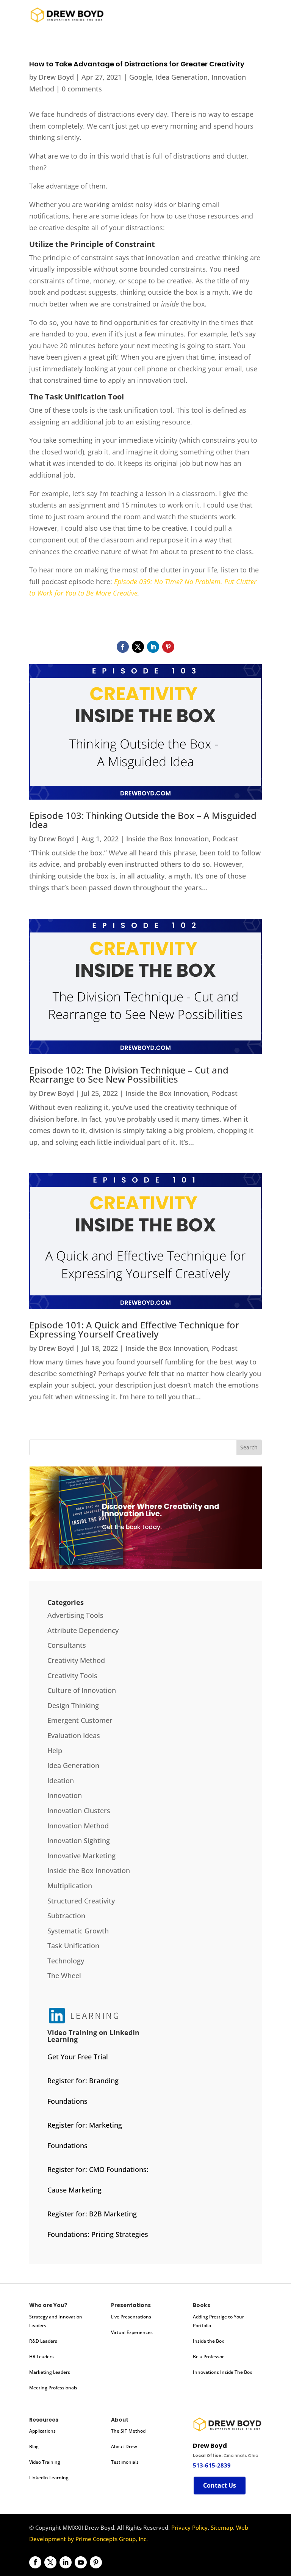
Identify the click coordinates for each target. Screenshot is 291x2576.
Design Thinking (73, 1705)
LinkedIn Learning (49, 2478)
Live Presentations (131, 2317)
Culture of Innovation (82, 1690)
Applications (42, 2431)
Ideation (61, 1781)
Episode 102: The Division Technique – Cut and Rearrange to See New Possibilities (129, 1074)
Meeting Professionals (53, 2388)
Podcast (225, 839)
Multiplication (70, 1886)
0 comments (82, 89)
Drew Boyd (56, 77)
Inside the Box (208, 2341)
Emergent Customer (80, 1720)
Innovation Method (78, 1826)
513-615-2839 (212, 2465)
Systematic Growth (78, 1931)
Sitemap (222, 2527)
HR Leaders (41, 2357)
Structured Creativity (81, 1901)
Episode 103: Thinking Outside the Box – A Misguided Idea (143, 820)
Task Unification (73, 1946)
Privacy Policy (189, 2527)
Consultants (67, 1645)
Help (55, 1751)
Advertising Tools (75, 1615)
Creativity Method (76, 1660)
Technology (66, 1961)
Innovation (65, 1795)
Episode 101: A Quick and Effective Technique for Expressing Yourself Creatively (134, 1329)
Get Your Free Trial (78, 2057)
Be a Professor (208, 2357)
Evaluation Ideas (74, 1735)
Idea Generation (182, 77)
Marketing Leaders (50, 2372)
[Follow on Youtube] (81, 2562)
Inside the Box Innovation (167, 839)
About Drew (124, 2446)
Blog (34, 2446)
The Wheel (64, 1976)
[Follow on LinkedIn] (153, 647)
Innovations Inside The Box (222, 2372)
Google (141, 77)
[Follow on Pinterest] (168, 647)
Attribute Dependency (83, 1630)
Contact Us (220, 2485)
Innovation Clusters (79, 1811)
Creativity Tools (72, 1675)
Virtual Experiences (132, 2332)
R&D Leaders (43, 2341)
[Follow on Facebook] (123, 647)
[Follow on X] (138, 647)
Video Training (45, 2462)
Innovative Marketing (81, 1856)
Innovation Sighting (79, 1840)
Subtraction (66, 1916)
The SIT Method (128, 2431)
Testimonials (125, 2462)
